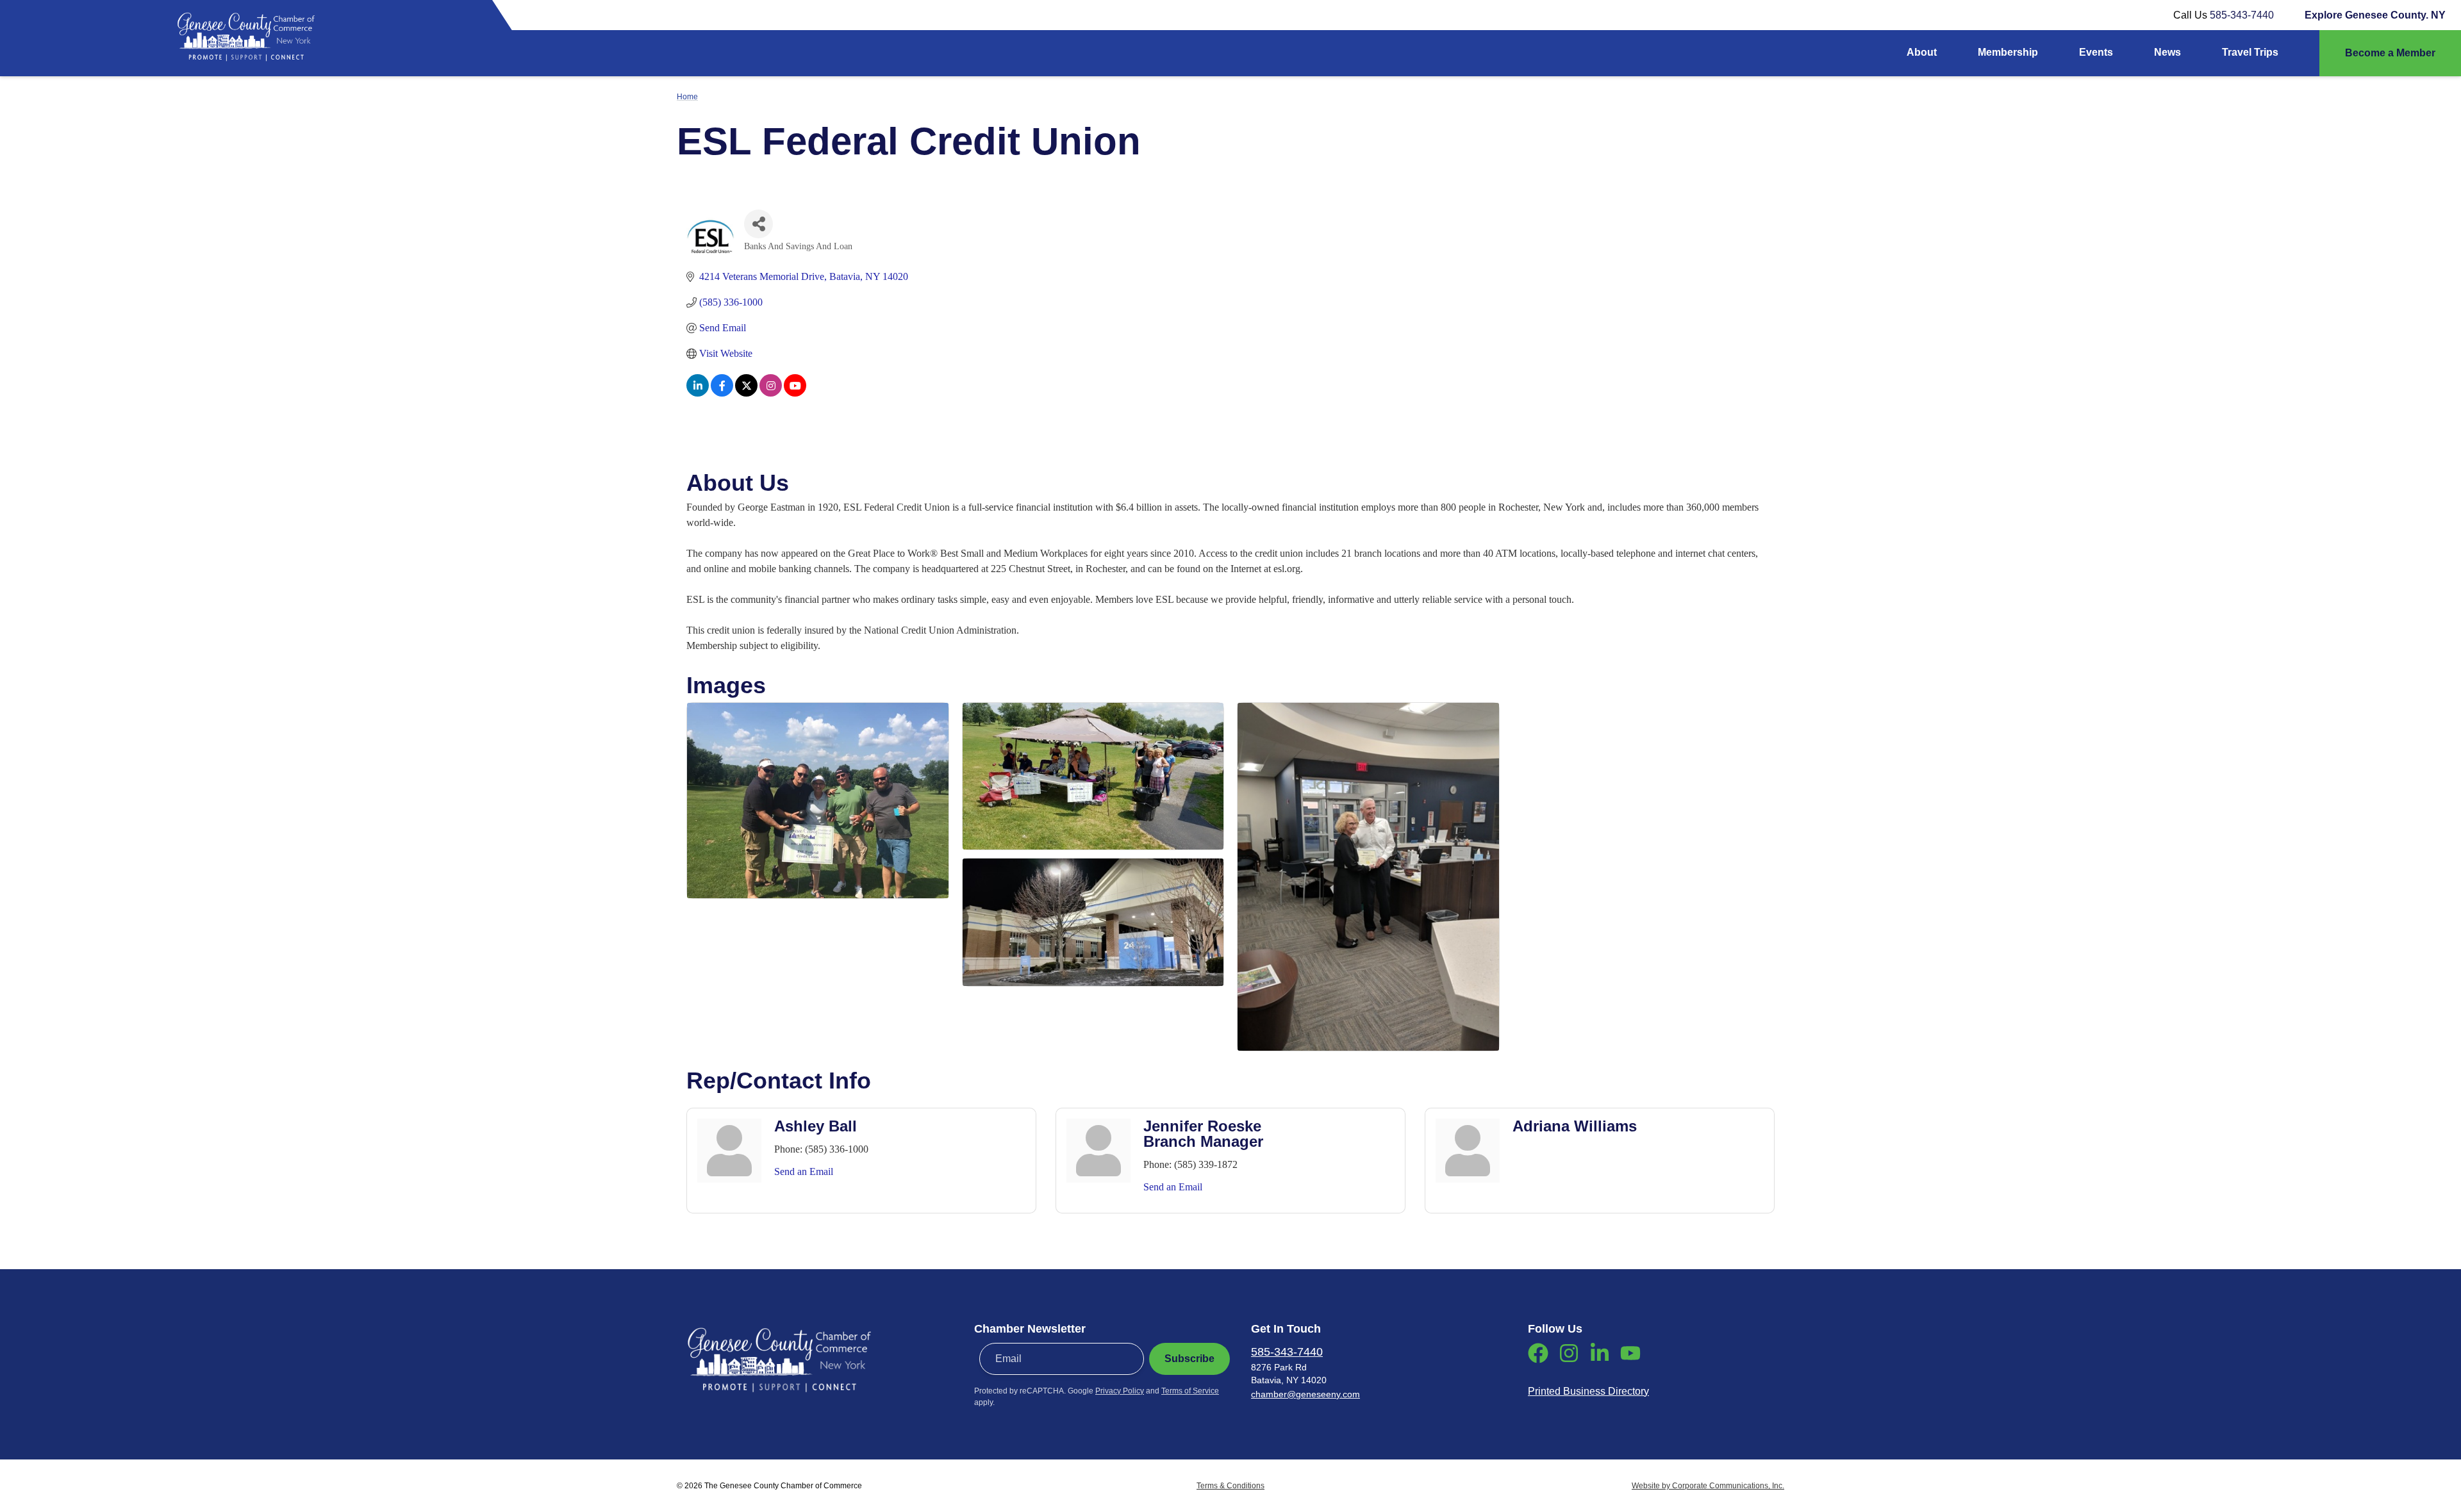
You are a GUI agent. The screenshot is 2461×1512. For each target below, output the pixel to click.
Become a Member (2390, 53)
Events (2096, 52)
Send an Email (804, 1171)
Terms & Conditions (1230, 1486)
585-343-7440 (2242, 15)
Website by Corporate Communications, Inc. (1708, 1486)
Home (687, 97)
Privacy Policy (1120, 1391)
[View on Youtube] (795, 393)
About (1922, 52)
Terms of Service (1190, 1391)
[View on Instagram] (771, 393)
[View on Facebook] (722, 393)
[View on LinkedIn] (698, 393)
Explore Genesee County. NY (2375, 15)
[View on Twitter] (746, 393)
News (2167, 52)
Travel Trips (2250, 52)
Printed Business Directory (1588, 1391)
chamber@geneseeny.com (1305, 1394)
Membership (2008, 52)
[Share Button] (758, 224)
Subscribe (1189, 1359)
